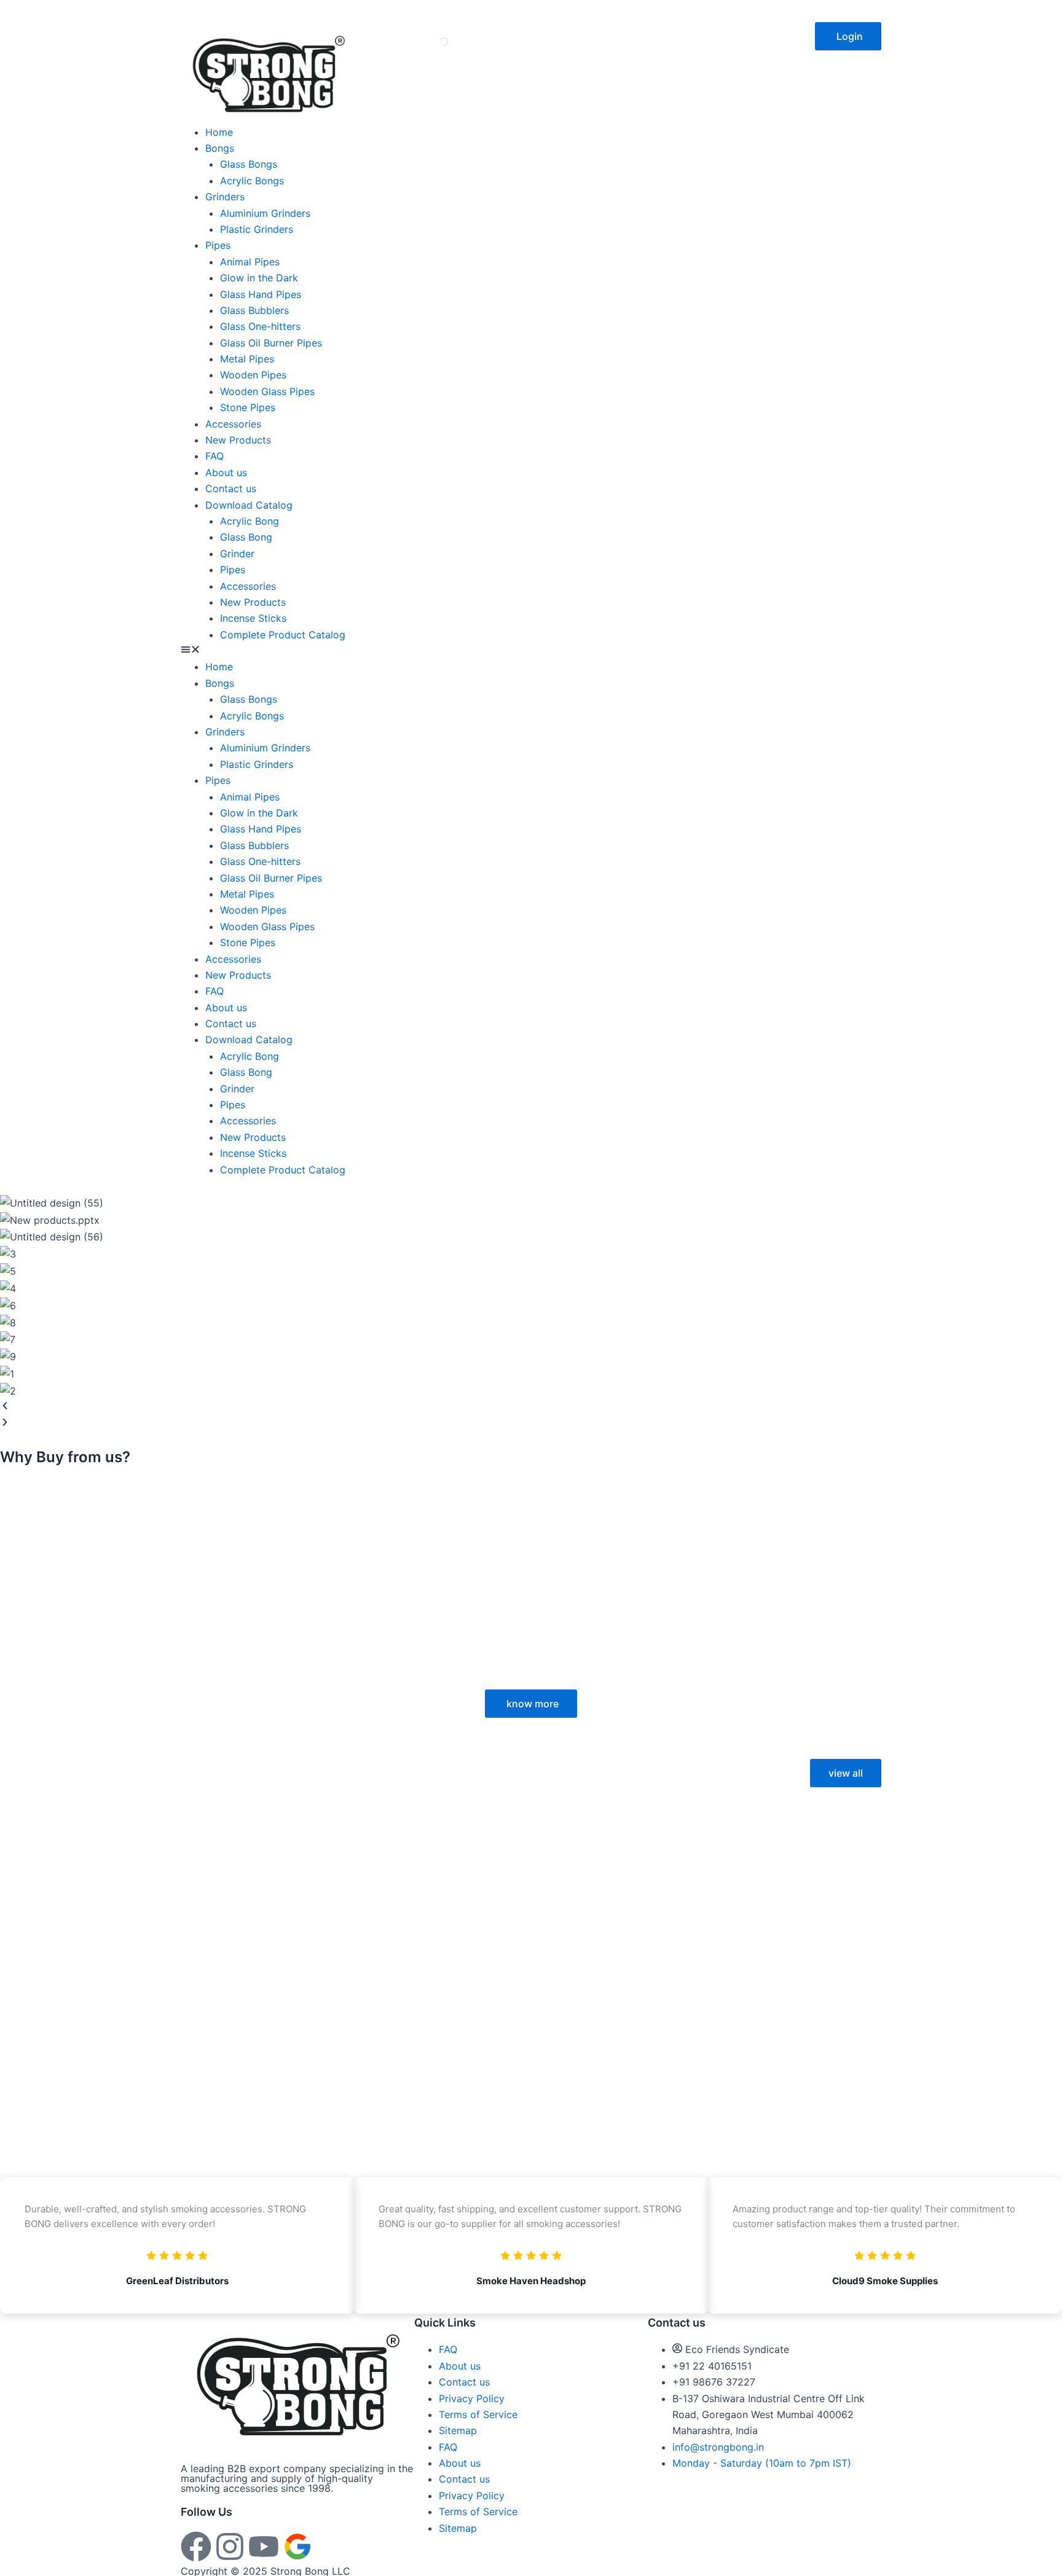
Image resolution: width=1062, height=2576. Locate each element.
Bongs (220, 148)
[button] (848, 36)
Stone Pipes (248, 407)
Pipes (218, 245)
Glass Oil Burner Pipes (271, 343)
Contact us (231, 488)
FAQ (214, 456)
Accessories (233, 424)
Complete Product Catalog (283, 635)
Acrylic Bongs (252, 181)
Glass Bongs (249, 164)
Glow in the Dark (259, 278)
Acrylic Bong (250, 521)
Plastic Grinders (257, 229)
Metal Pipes (247, 359)
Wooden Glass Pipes (267, 391)
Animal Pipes (250, 262)
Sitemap (458, 2430)
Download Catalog (249, 505)
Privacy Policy (472, 2398)
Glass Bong (246, 537)
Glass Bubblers (254, 310)
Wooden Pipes (253, 375)
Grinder (237, 554)
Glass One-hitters (260, 326)
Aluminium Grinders (265, 213)
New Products (238, 440)
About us (226, 472)
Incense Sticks (253, 618)
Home (219, 132)
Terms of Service (478, 2414)
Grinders (225, 197)
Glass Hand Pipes (261, 294)
